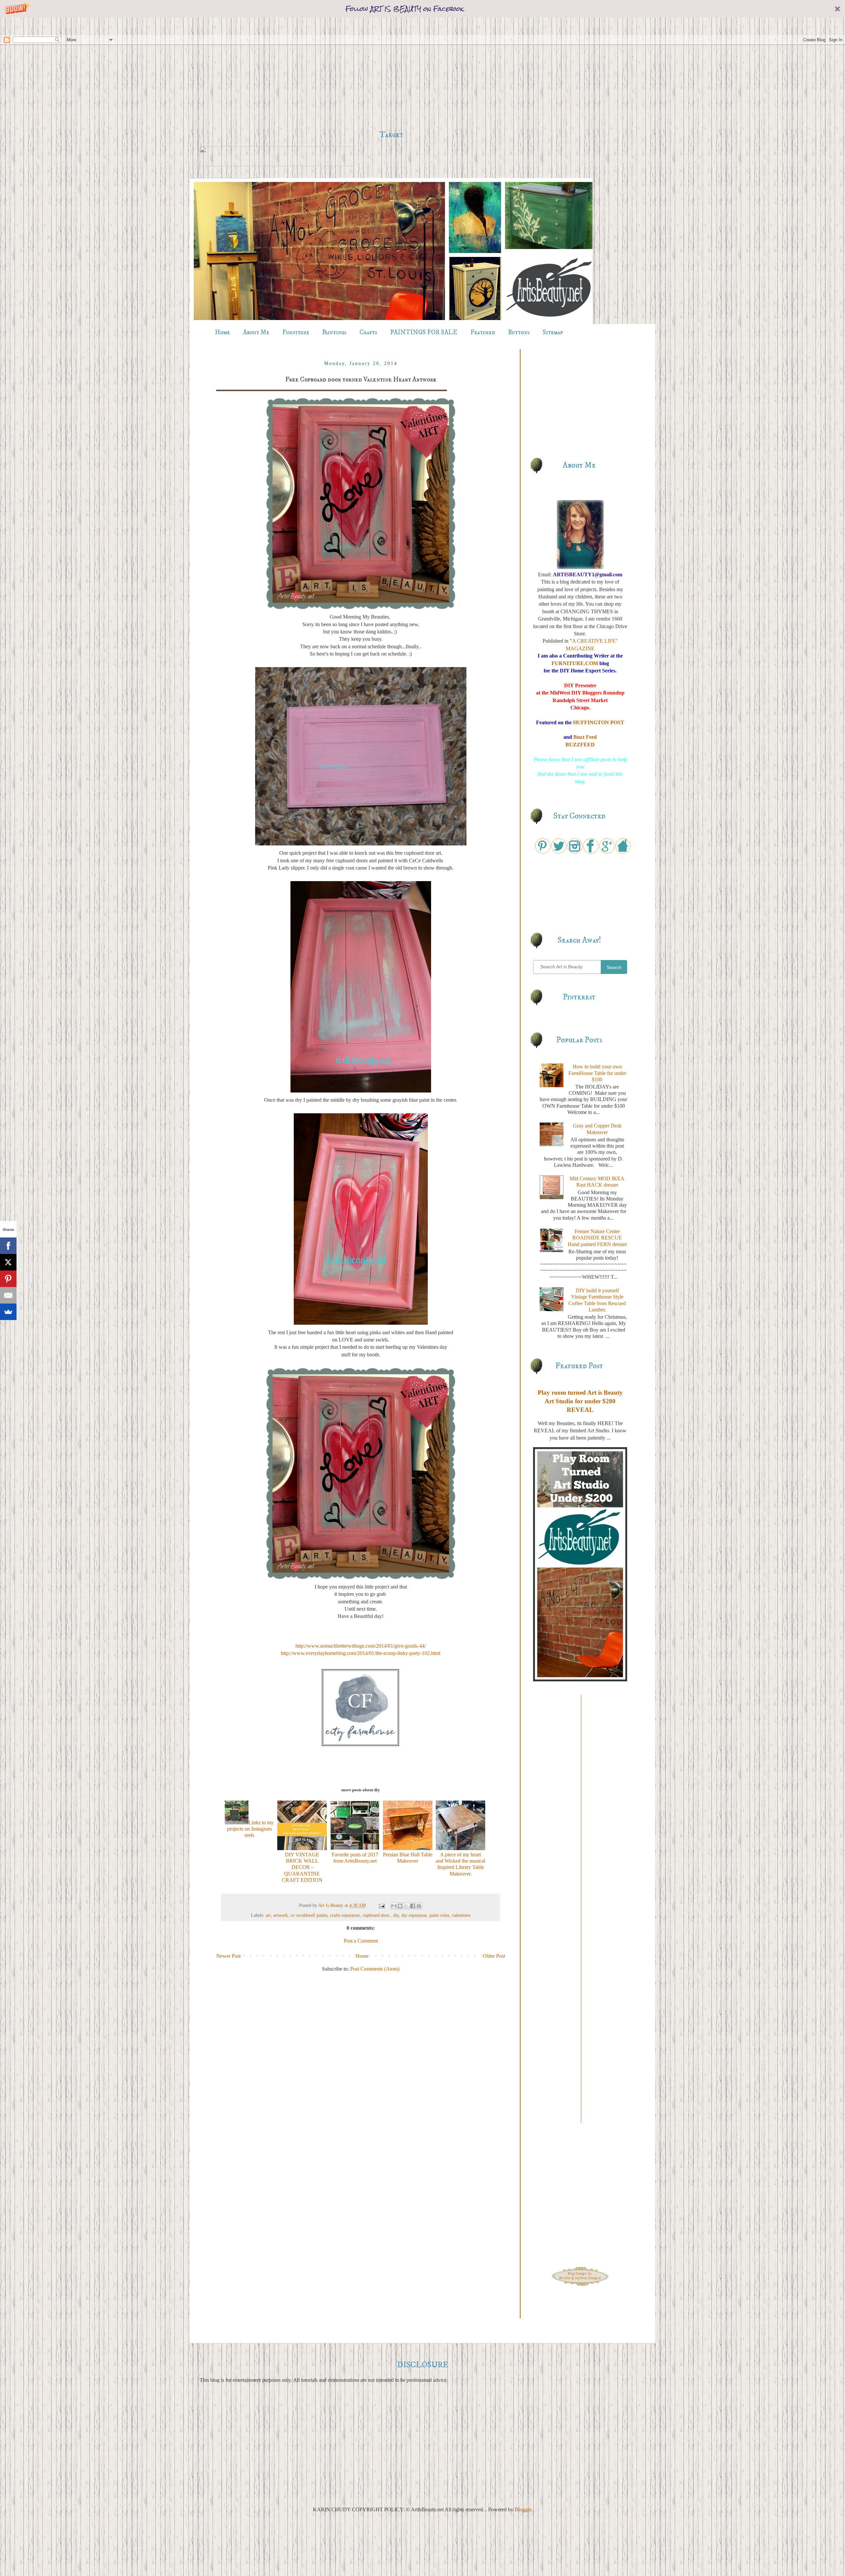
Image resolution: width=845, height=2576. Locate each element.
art (268, 1915)
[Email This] (394, 1906)
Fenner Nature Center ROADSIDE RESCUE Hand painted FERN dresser (597, 1238)
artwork (281, 1915)
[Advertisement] (391, 74)
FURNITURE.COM (575, 663)
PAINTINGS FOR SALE (424, 332)
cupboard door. (376, 1915)
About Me (256, 332)
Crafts (368, 332)
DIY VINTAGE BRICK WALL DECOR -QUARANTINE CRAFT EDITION (302, 1867)
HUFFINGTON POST (599, 722)
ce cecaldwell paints (309, 1915)
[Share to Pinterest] (419, 1906)
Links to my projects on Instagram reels (250, 1829)
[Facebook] (8, 1263)
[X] (8, 1280)
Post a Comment (361, 1941)
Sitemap (553, 332)
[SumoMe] (8, 1329)
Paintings (334, 332)
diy (396, 1915)
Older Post (494, 1956)
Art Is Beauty (331, 1905)
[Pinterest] (8, 1296)
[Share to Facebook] (413, 1906)
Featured (483, 332)
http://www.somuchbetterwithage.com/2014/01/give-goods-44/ (361, 1646)
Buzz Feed (585, 737)
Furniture (296, 332)
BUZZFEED (580, 745)
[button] (422, 9)
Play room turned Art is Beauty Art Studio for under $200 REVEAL (580, 1401)
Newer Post (228, 1956)
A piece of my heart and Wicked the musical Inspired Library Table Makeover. (460, 1864)
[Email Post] (381, 1905)
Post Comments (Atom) (375, 1969)
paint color (439, 1915)
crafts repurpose (345, 1915)
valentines (461, 1915)
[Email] (8, 1313)
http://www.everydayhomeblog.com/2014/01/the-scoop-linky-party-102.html (361, 1653)
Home (222, 332)
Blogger (523, 2509)
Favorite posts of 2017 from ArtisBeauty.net (355, 1858)
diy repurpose (414, 1915)
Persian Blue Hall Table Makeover (408, 1858)
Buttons (519, 332)
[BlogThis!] (400, 1906)
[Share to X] (406, 1906)
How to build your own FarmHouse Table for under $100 (597, 1073)
